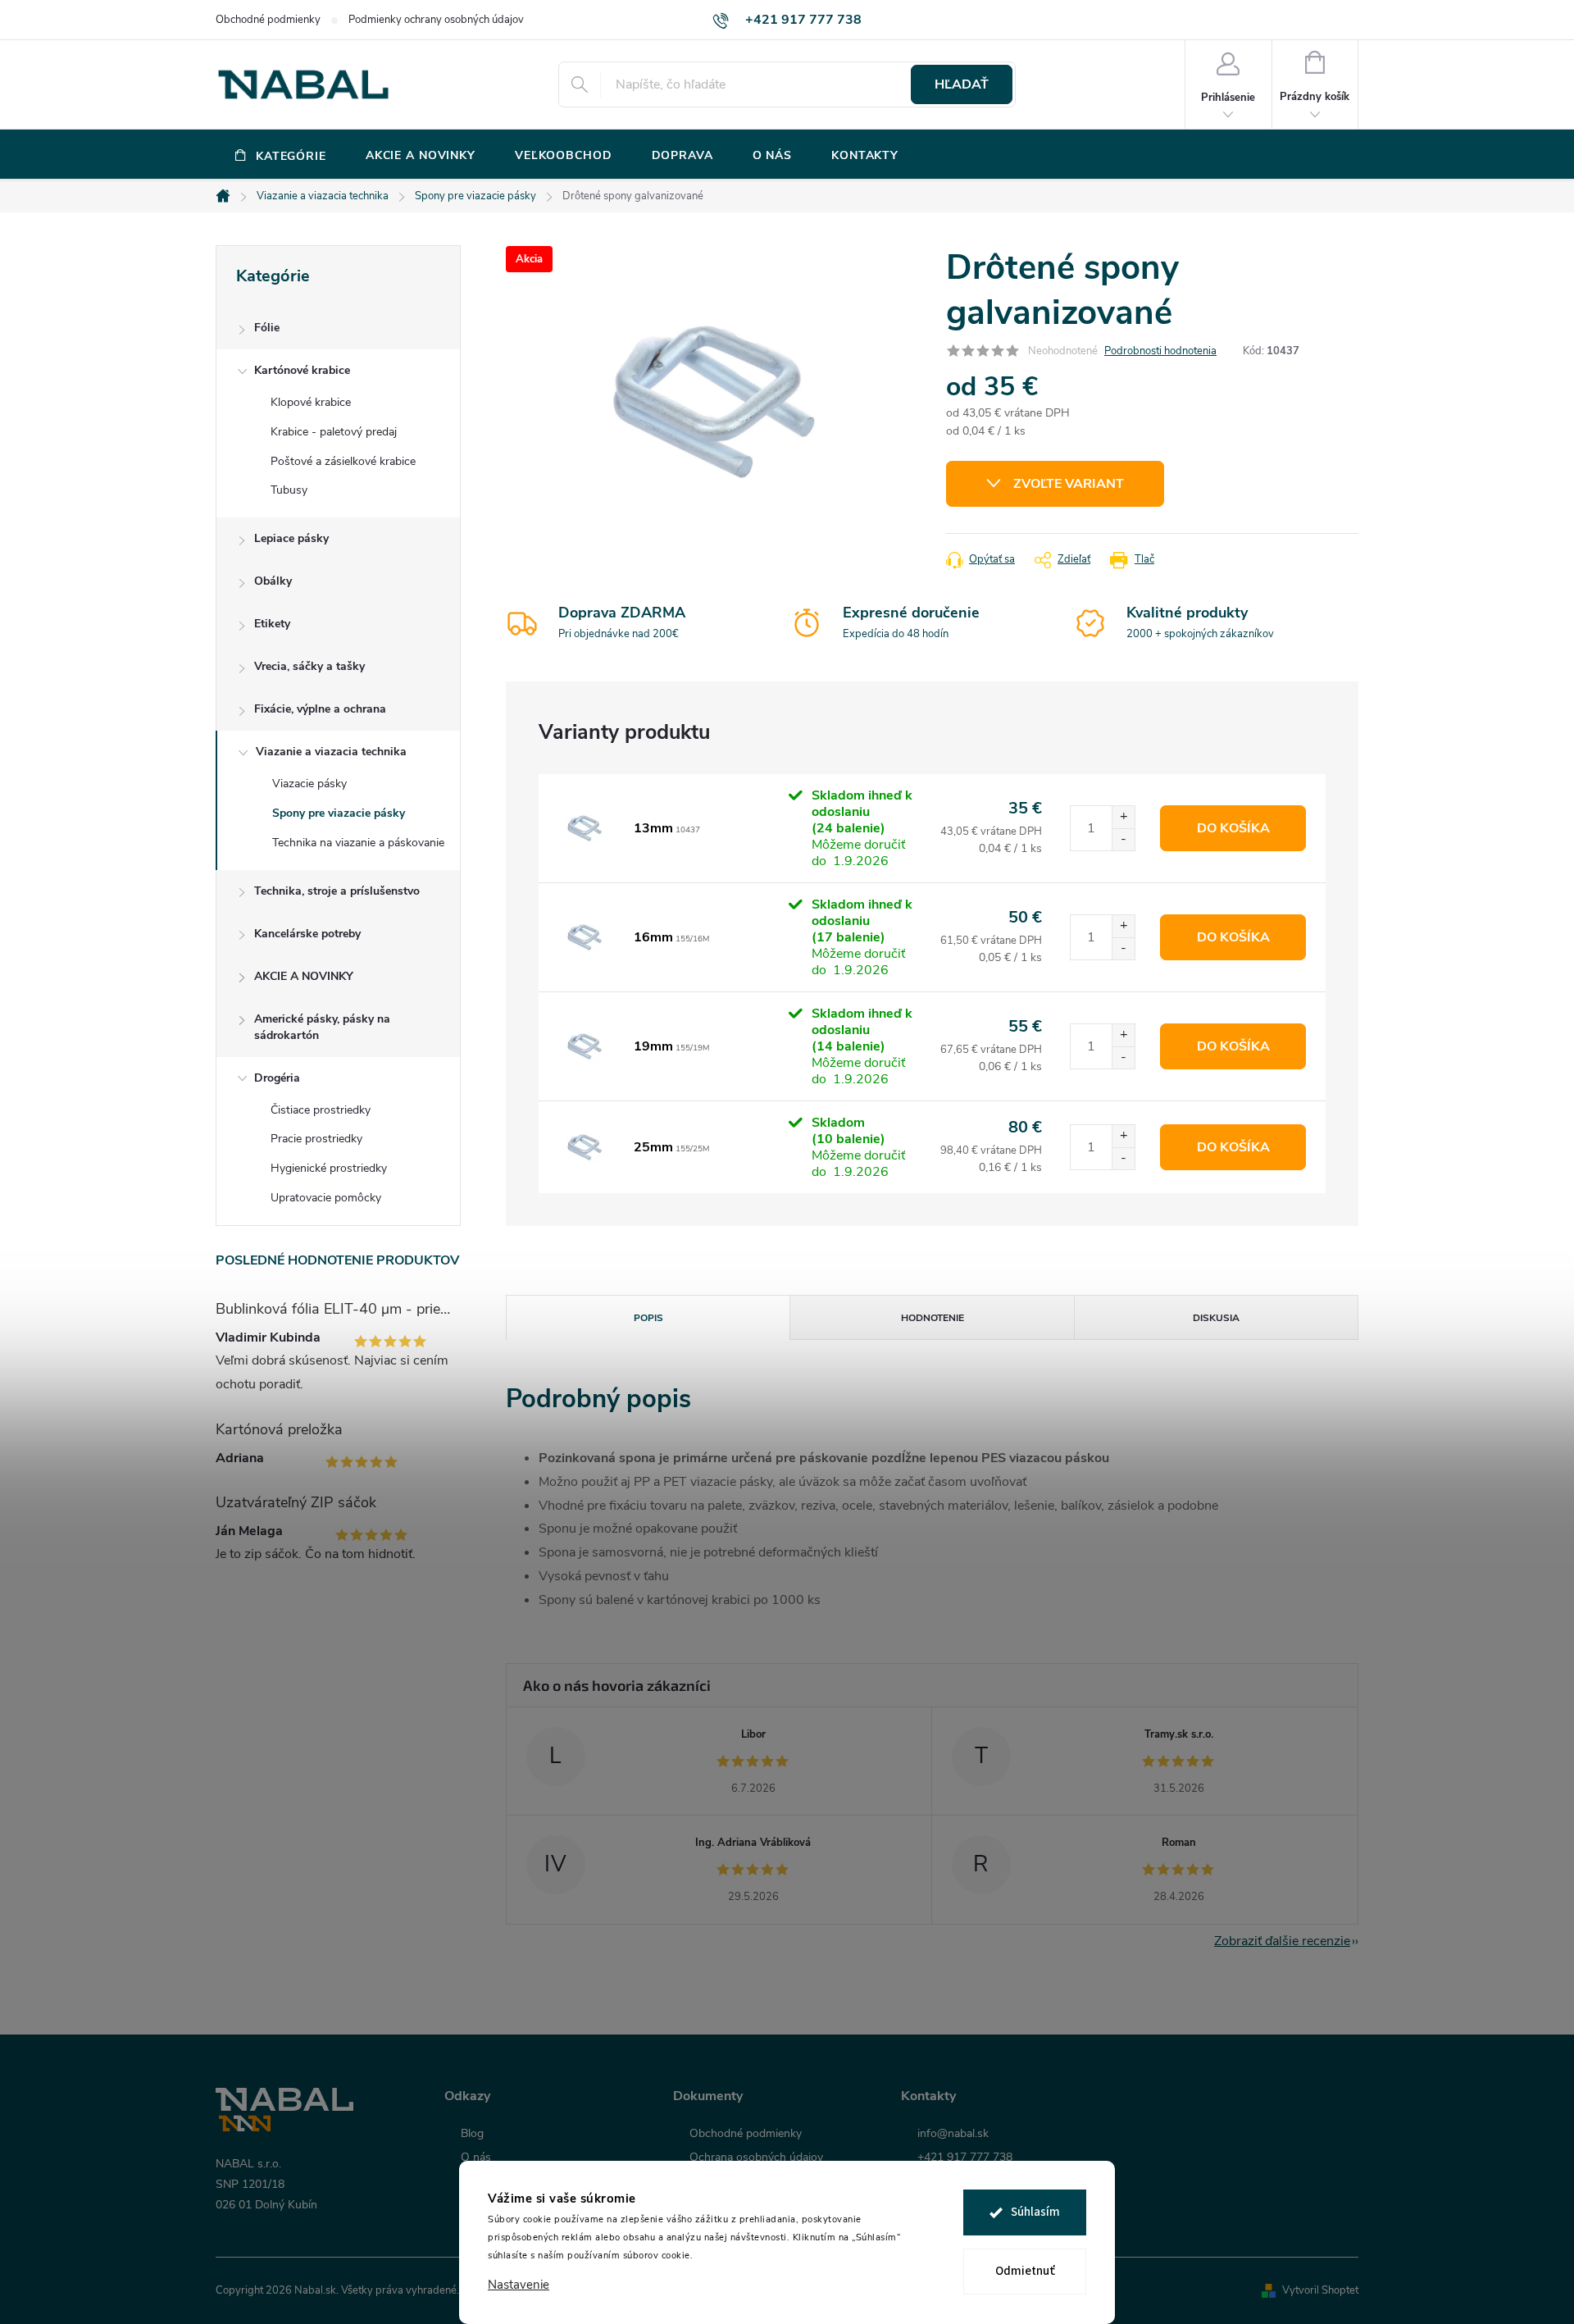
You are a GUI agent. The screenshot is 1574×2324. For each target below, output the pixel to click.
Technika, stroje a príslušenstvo (337, 891)
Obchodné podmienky (268, 20)
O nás (476, 2158)
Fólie (267, 328)
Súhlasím (1035, 2212)
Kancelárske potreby (307, 934)
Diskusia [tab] (1216, 1318)
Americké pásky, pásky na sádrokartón (322, 1027)
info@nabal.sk (953, 2134)
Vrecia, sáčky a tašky (309, 666)
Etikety (272, 624)
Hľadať (962, 84)
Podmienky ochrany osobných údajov (436, 20)
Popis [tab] (648, 1318)
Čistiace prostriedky (321, 1110)
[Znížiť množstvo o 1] (1123, 839)
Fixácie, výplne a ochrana (320, 709)
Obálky (273, 581)
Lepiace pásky (291, 538)
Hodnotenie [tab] (933, 1318)
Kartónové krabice (302, 370)
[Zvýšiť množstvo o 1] (1123, 817)
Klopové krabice (311, 402)
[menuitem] (281, 156)
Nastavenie (519, 2285)
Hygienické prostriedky (329, 1168)
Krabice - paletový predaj (334, 432)
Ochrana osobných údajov (756, 2158)
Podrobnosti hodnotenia (1160, 351)
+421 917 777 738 (965, 2158)
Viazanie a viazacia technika (331, 752)
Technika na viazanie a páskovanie (358, 843)
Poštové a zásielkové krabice (343, 461)
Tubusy (289, 490)
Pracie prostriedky (316, 1139)
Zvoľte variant (1069, 484)
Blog (472, 2134)
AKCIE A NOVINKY (304, 976)
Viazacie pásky (309, 784)
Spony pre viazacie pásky (339, 813)
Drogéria (277, 1078)
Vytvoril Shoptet (1320, 2290)
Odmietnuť (1025, 2271)
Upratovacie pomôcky (326, 1198)
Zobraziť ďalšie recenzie (1282, 1941)
